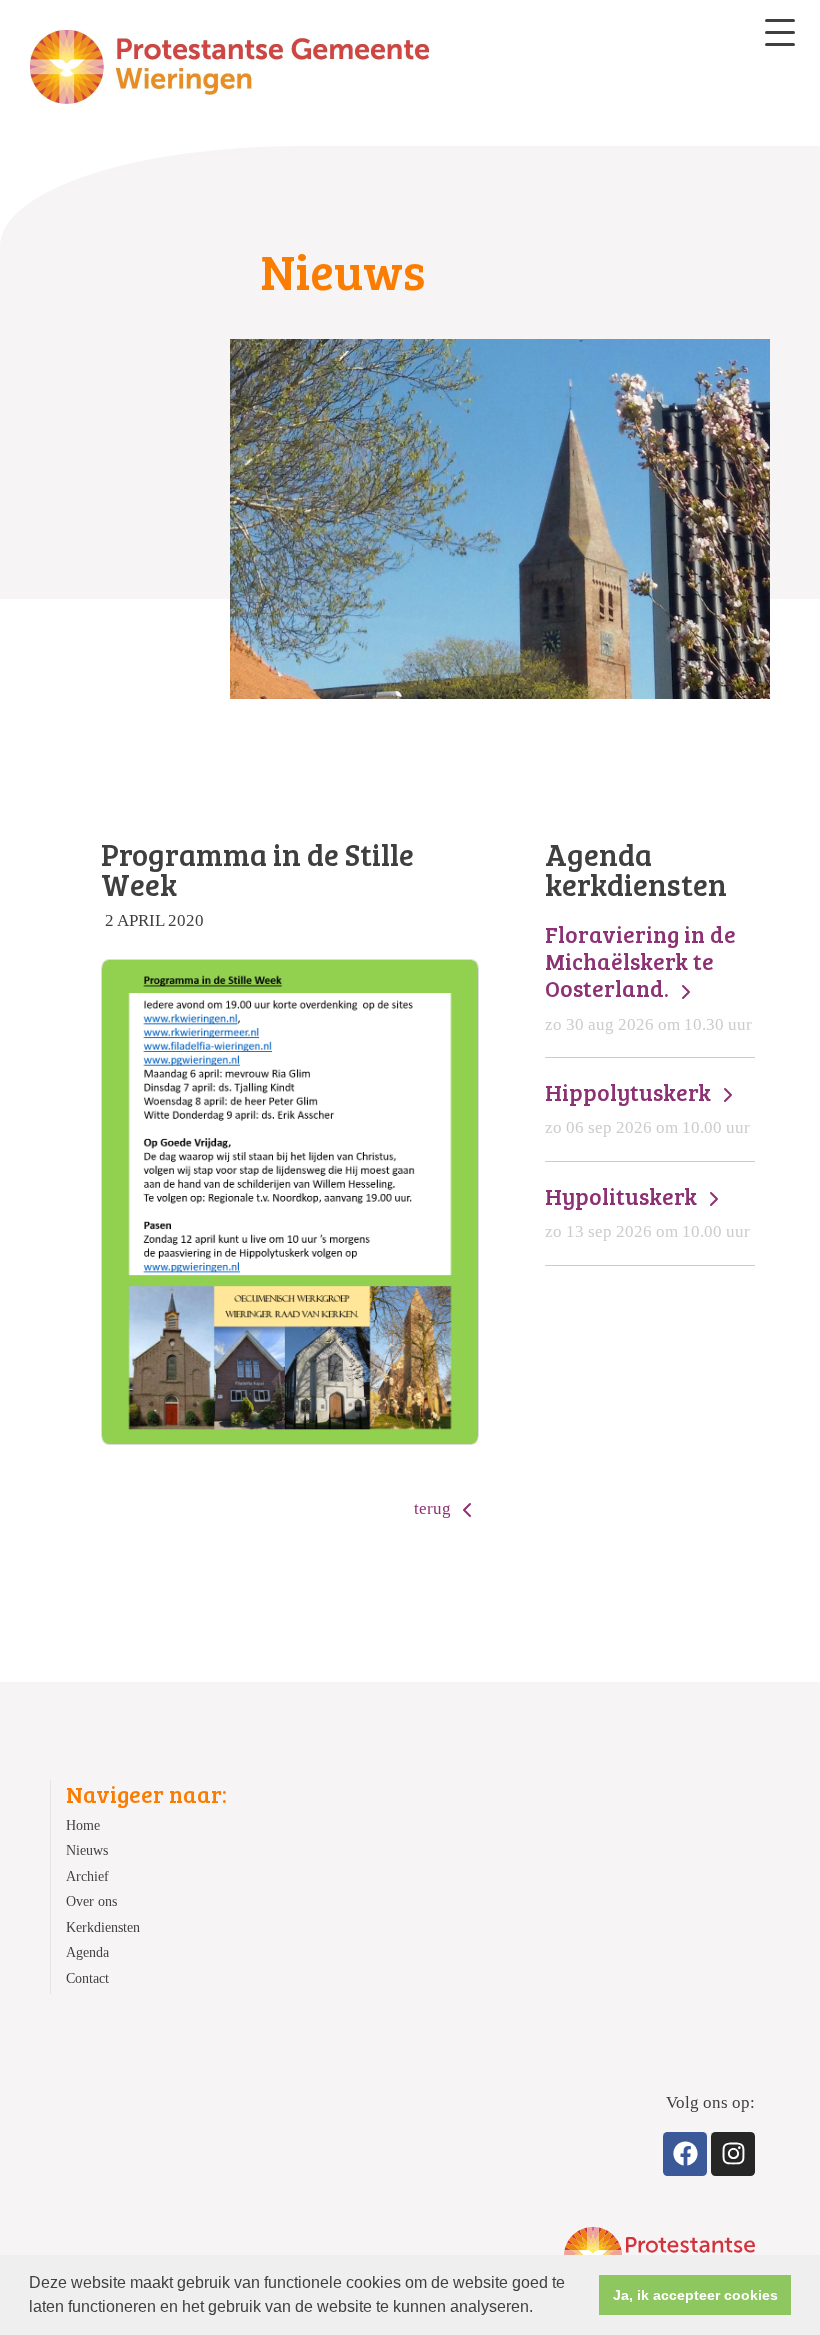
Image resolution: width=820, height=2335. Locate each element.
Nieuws (87, 1850)
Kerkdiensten (103, 1927)
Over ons (91, 1901)
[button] (540, 2309)
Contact (87, 1978)
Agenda (87, 1952)
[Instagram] (733, 2154)
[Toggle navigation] (780, 32)
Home (83, 1825)
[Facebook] (685, 2154)
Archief (87, 1876)
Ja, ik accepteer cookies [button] (695, 2295)
